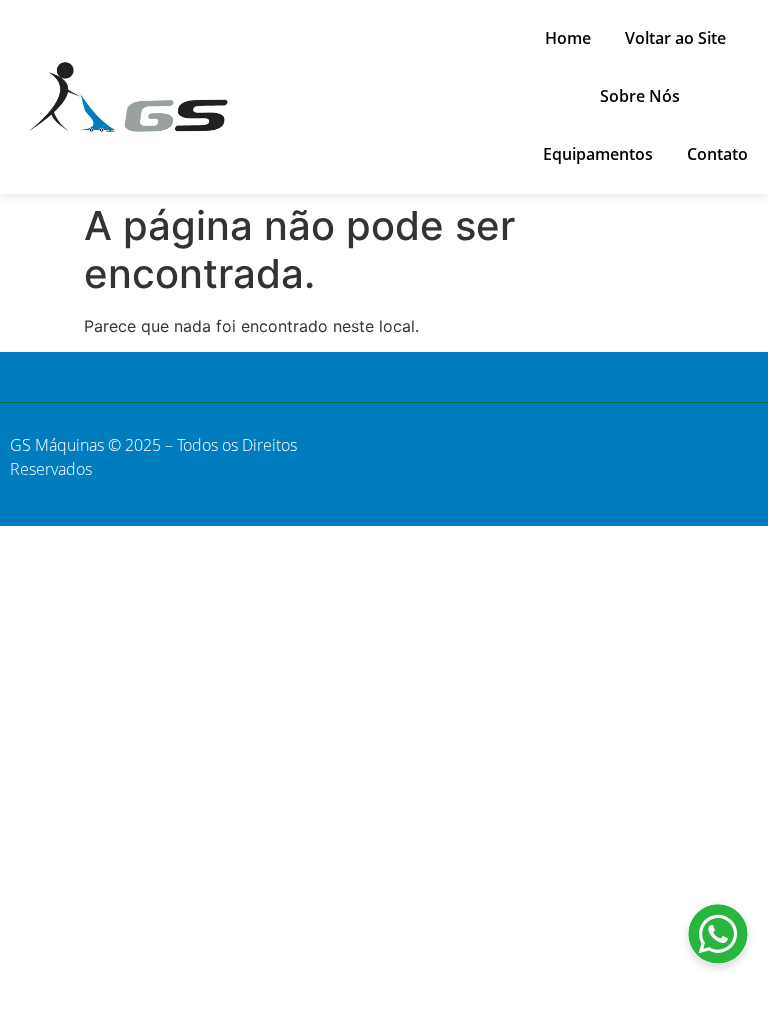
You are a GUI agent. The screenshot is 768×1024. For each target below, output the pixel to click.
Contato (717, 154)
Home (568, 38)
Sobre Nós (640, 96)
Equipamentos (598, 154)
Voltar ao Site (675, 38)
